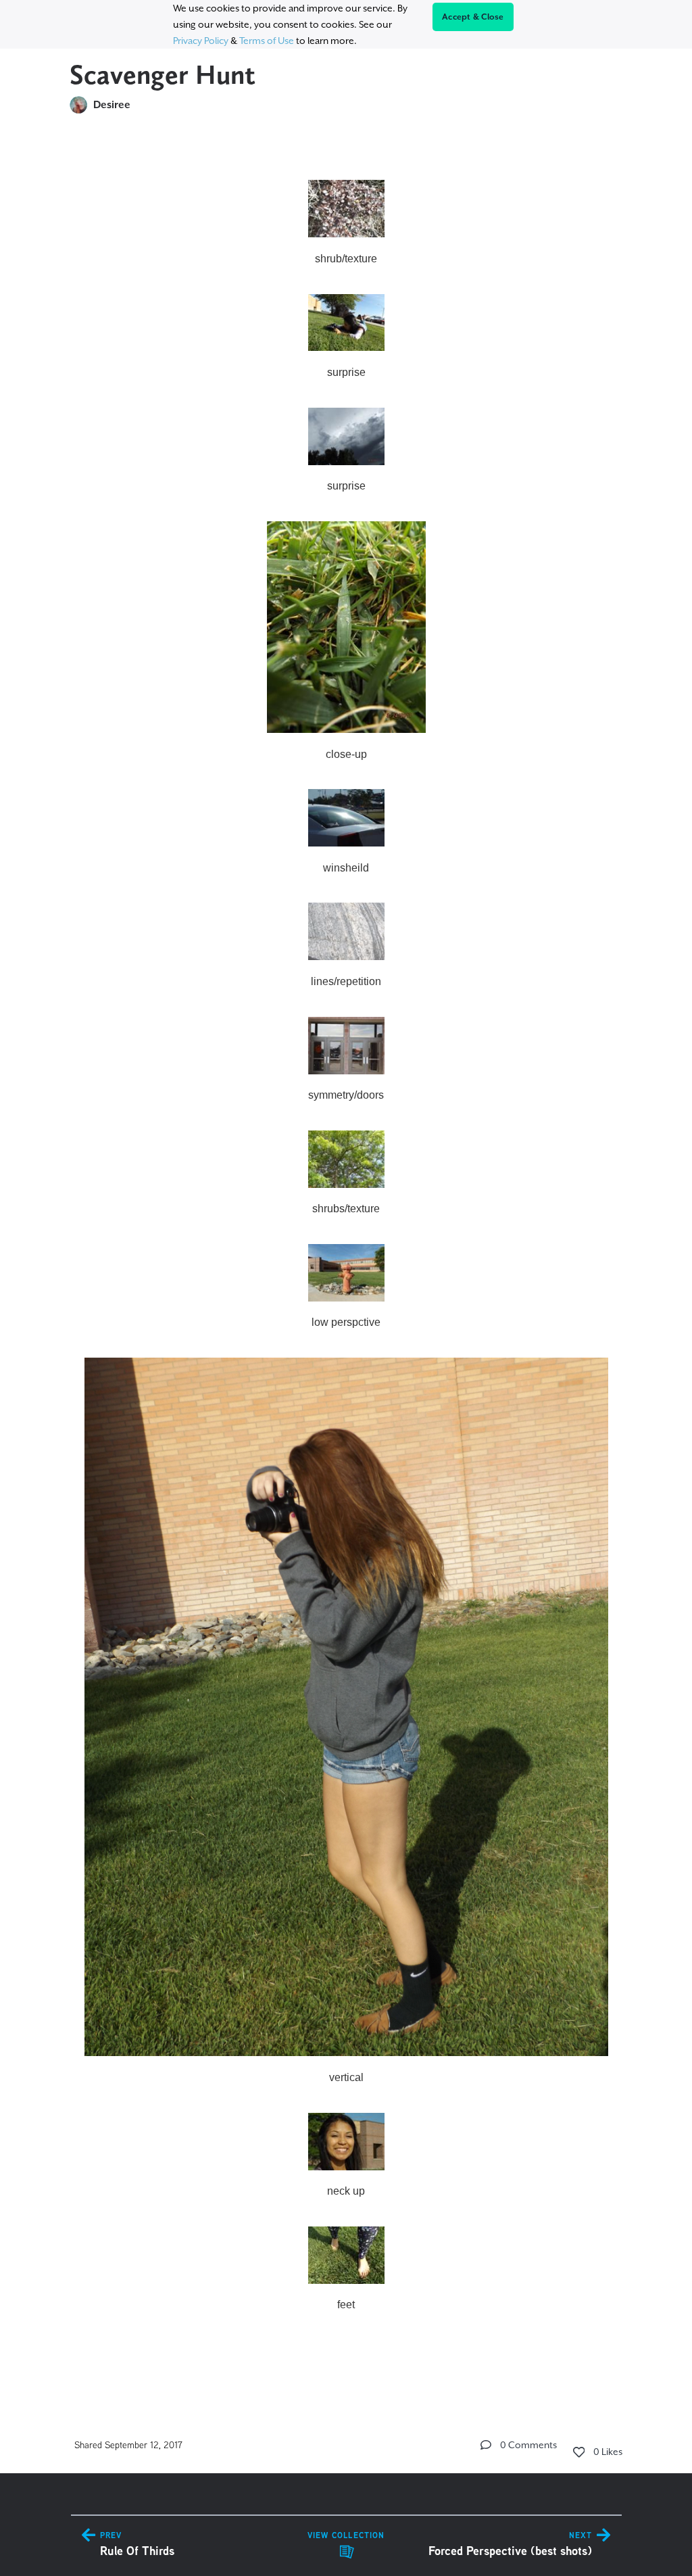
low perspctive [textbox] (346, 1322)
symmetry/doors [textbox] (346, 1095)
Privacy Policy (201, 41)
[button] (486, 2445)
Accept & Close (473, 17)
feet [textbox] (346, 2305)
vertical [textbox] (346, 2077)
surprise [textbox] (346, 372)
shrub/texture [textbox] (346, 259)
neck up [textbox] (346, 2191)
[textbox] (346, 1260)
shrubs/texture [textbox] (346, 1209)
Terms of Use (267, 41)
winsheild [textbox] (346, 868)
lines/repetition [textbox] (346, 981)
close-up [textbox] (346, 754)
